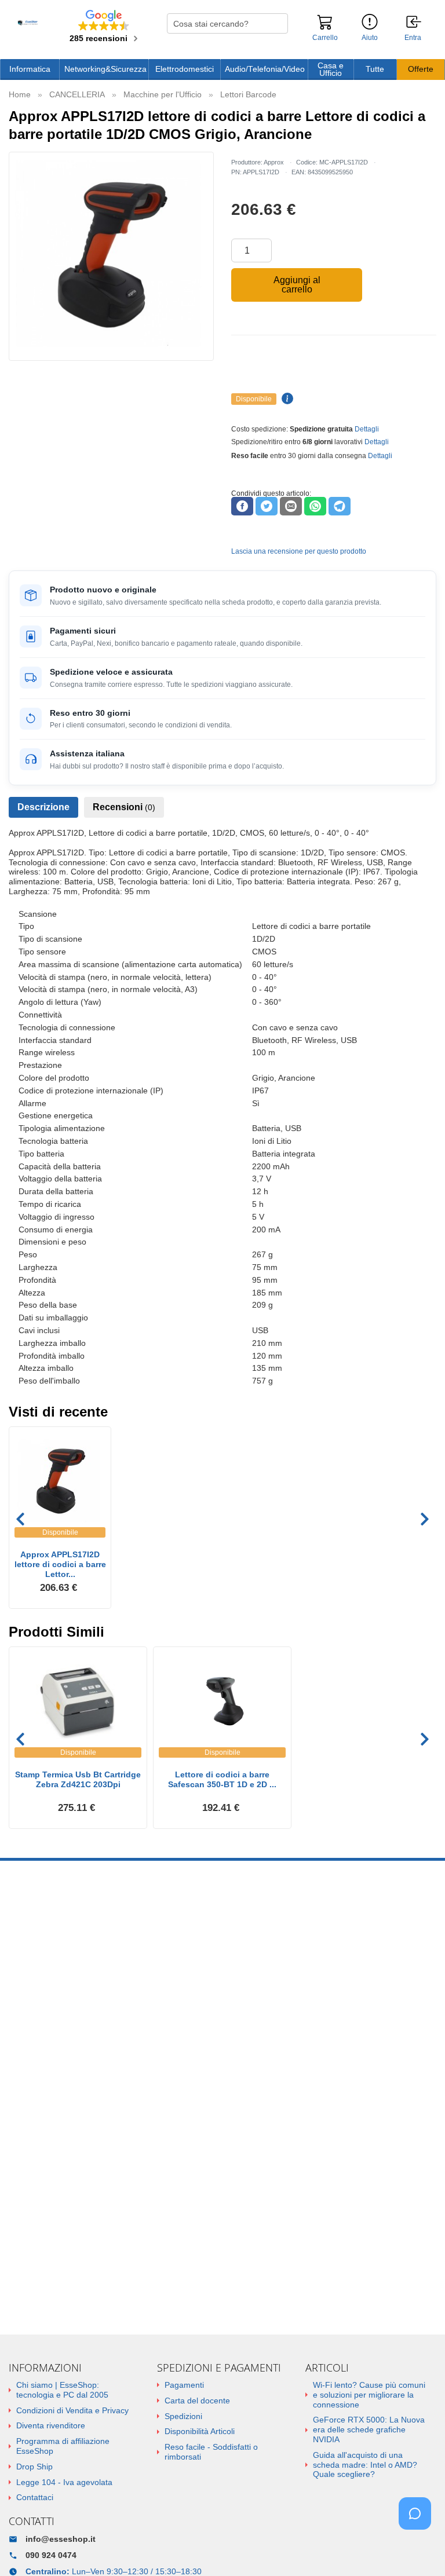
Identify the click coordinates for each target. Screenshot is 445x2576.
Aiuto (370, 38)
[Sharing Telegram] (340, 506)
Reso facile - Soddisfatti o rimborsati (211, 2452)
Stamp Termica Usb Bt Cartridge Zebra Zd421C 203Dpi (78, 1779)
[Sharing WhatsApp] (315, 506)
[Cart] (325, 27)
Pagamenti (184, 2385)
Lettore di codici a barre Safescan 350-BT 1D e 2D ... (222, 1779)
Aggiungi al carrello (297, 285)
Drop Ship (34, 2467)
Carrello (325, 38)
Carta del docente (197, 2401)
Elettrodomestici (185, 69)
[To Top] (418, 2549)
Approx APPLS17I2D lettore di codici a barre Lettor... (60, 1564)
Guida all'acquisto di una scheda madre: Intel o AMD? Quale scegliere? (365, 2465)
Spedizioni (183, 2416)
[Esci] (414, 23)
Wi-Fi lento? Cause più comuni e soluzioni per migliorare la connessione (369, 2395)
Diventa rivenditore (51, 2425)
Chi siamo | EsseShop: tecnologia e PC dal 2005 (62, 2390)
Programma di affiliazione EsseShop (63, 2446)
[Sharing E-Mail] (291, 506)
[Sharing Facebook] (242, 506)
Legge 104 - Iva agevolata (64, 2482)
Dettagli (367, 429)
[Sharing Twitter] (267, 506)
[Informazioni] (370, 22)
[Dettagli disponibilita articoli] (286, 399)
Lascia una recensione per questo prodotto (299, 551)
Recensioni (124, 807)
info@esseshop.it (61, 2539)
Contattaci (35, 2497)
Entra (413, 38)
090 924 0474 (51, 2555)
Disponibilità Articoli (200, 2431)
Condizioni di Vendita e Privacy (72, 2410)
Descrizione (43, 807)
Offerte (421, 69)
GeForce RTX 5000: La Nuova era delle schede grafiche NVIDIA (369, 2429)
